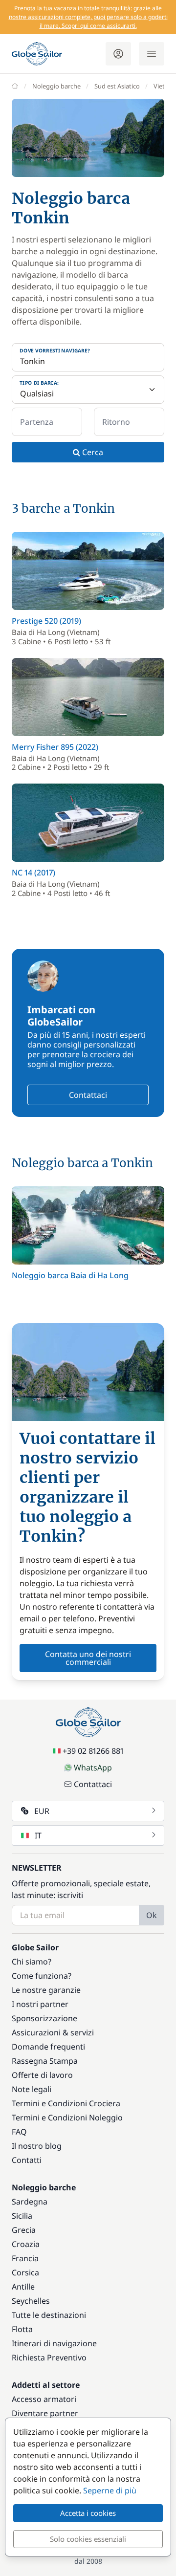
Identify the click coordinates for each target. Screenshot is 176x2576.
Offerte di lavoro (42, 2075)
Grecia (24, 2230)
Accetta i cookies (88, 2513)
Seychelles (31, 2301)
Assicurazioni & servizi (53, 2032)
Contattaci (88, 1095)
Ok (152, 1915)
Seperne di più (110, 2490)
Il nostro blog (37, 2146)
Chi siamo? (32, 1962)
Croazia (26, 2244)
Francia (25, 2258)
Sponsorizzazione (44, 2018)
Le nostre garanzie (46, 1990)
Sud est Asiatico (117, 86)
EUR (42, 1811)
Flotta (22, 2329)
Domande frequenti (48, 2047)
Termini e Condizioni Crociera (66, 2103)
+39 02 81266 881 (93, 1751)
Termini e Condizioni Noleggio (67, 2118)
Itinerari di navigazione (54, 2343)
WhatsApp (93, 1768)
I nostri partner (40, 2004)
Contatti (27, 2160)
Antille (23, 2287)
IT (38, 1835)
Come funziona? (42, 1976)
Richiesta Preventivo (49, 2358)
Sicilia (22, 2216)
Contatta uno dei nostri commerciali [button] (88, 1658)
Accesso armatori (44, 2399)
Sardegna (30, 2202)
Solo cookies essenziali (88, 2539)
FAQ (19, 2132)
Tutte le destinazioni (49, 2315)
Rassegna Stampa (45, 2061)
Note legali (32, 2089)
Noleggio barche (56, 86)
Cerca (92, 452)
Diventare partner (45, 2413)
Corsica (25, 2272)
